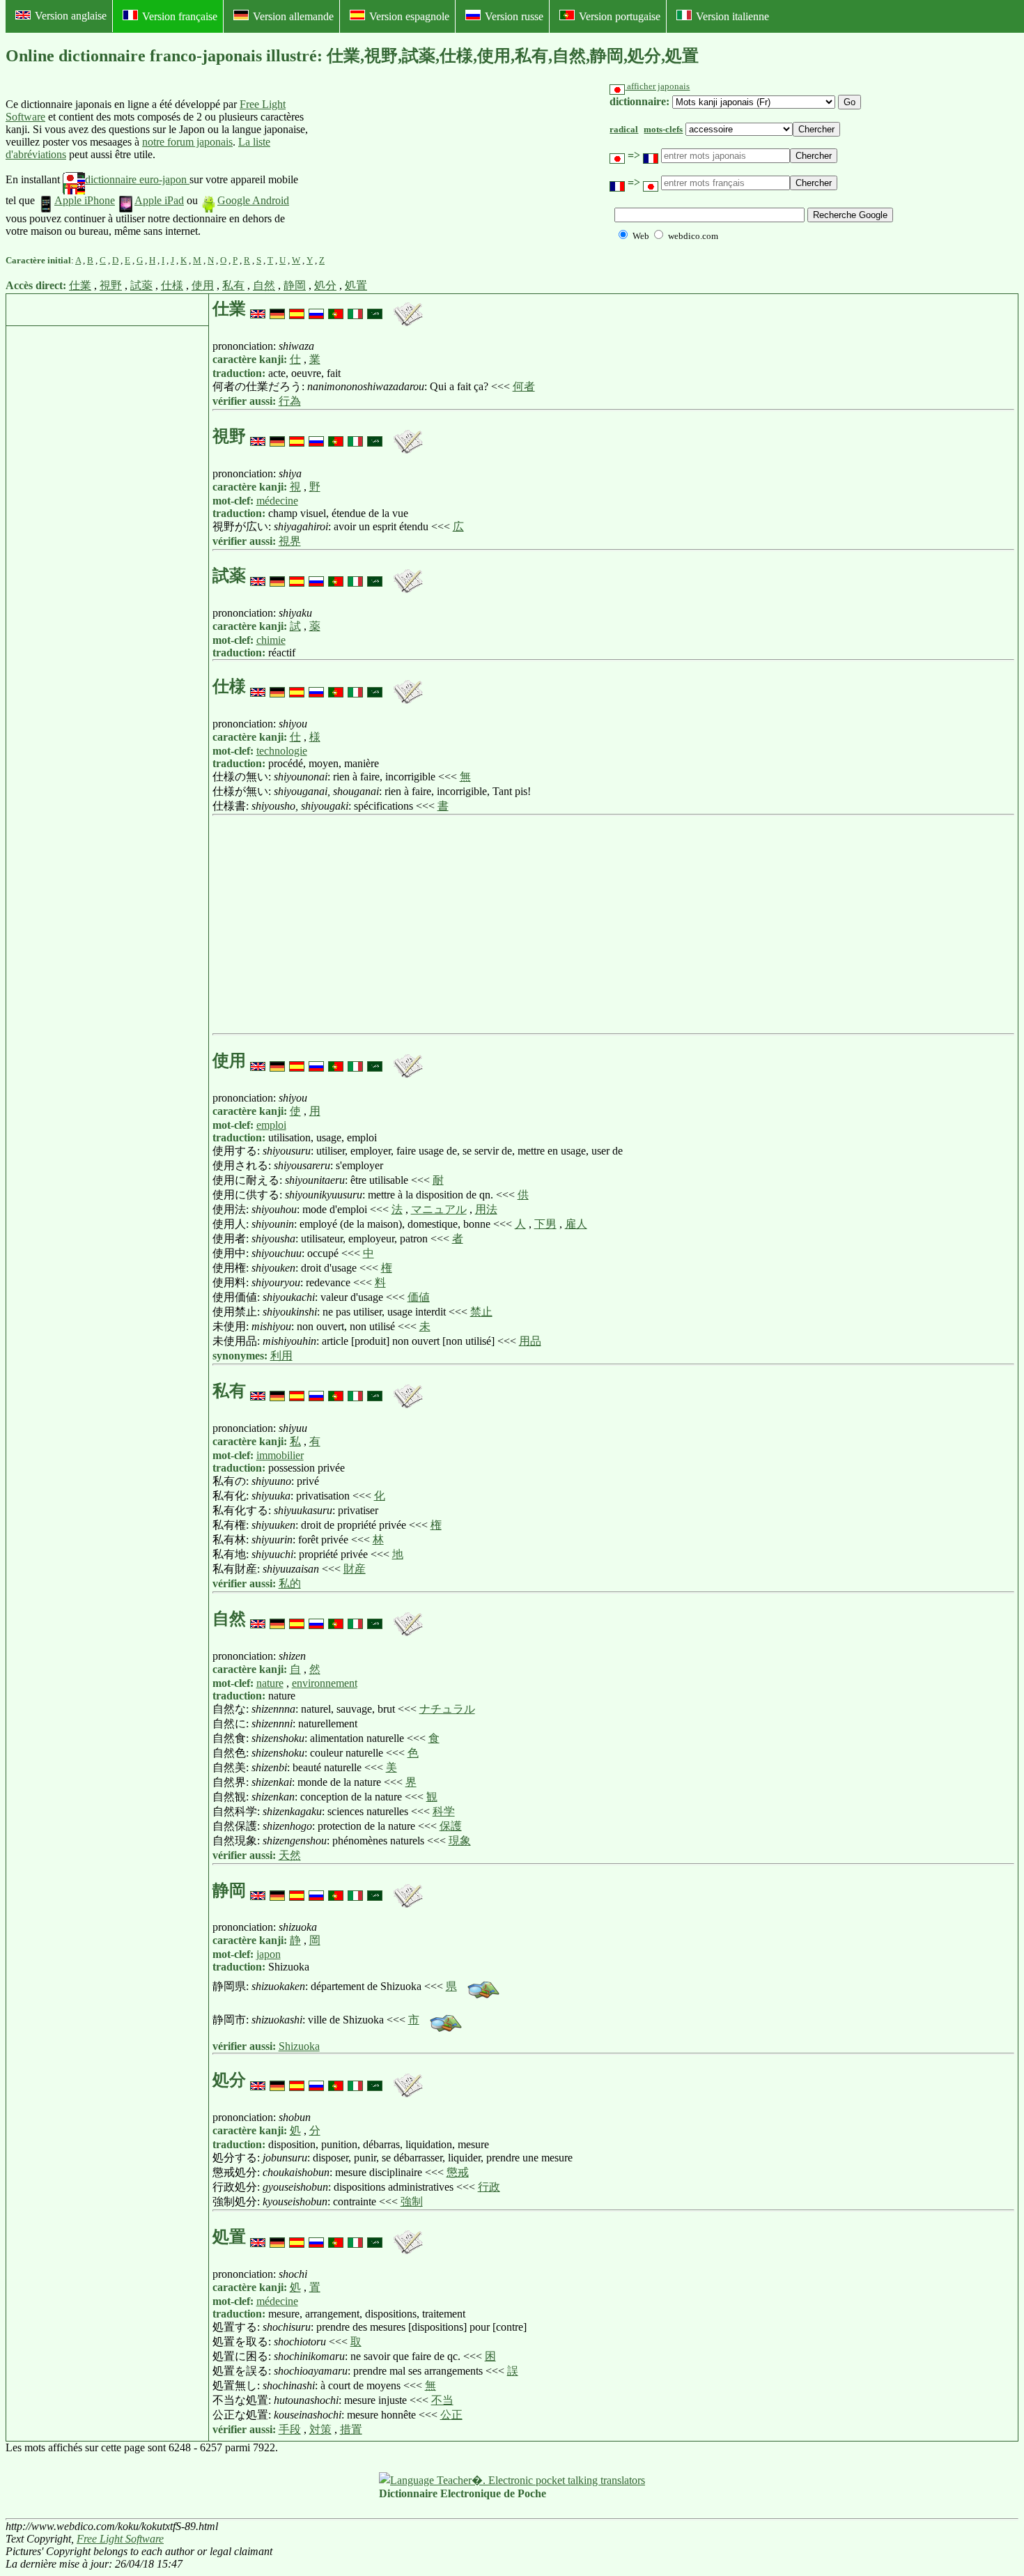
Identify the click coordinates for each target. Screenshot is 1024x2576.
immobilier (280, 1455)
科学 (444, 1811)
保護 (451, 1826)
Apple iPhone (85, 200)
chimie (271, 640)
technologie (282, 751)
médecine (277, 501)
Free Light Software (120, 2539)
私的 (290, 1583)
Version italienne (732, 16)
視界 (290, 541)
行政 (489, 2187)
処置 (356, 285)
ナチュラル (447, 1709)
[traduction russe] (316, 309)
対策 (320, 2429)
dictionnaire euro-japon (137, 179)
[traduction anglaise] (258, 309)
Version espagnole (409, 16)
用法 (486, 1209)
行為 (290, 401)
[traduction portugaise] (336, 309)
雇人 (576, 1224)
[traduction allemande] (277, 309)
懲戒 (458, 2172)
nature (270, 1683)
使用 (203, 285)
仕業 (80, 285)
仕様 (172, 285)
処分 (325, 285)
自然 (264, 285)
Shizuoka (299, 2046)
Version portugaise (620, 16)
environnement (325, 1683)
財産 (355, 1569)
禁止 (481, 1312)
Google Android (253, 200)
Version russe (514, 16)
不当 (442, 2400)
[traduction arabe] (375, 309)
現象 (460, 1841)
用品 (530, 1341)
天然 (290, 1855)
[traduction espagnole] (297, 309)
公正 (451, 2415)
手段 (290, 2429)
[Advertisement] (414, 168)
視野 (111, 285)
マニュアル (439, 1209)
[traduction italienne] (355, 309)
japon (269, 1954)
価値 (419, 1297)
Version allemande (293, 16)
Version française (180, 16)
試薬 (141, 285)
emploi (271, 1125)
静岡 (295, 285)
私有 (233, 285)
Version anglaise (71, 16)
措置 (351, 2429)
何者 (524, 386)
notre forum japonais (187, 142)
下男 (545, 1224)
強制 (412, 2201)
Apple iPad (159, 200)
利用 (281, 1356)
